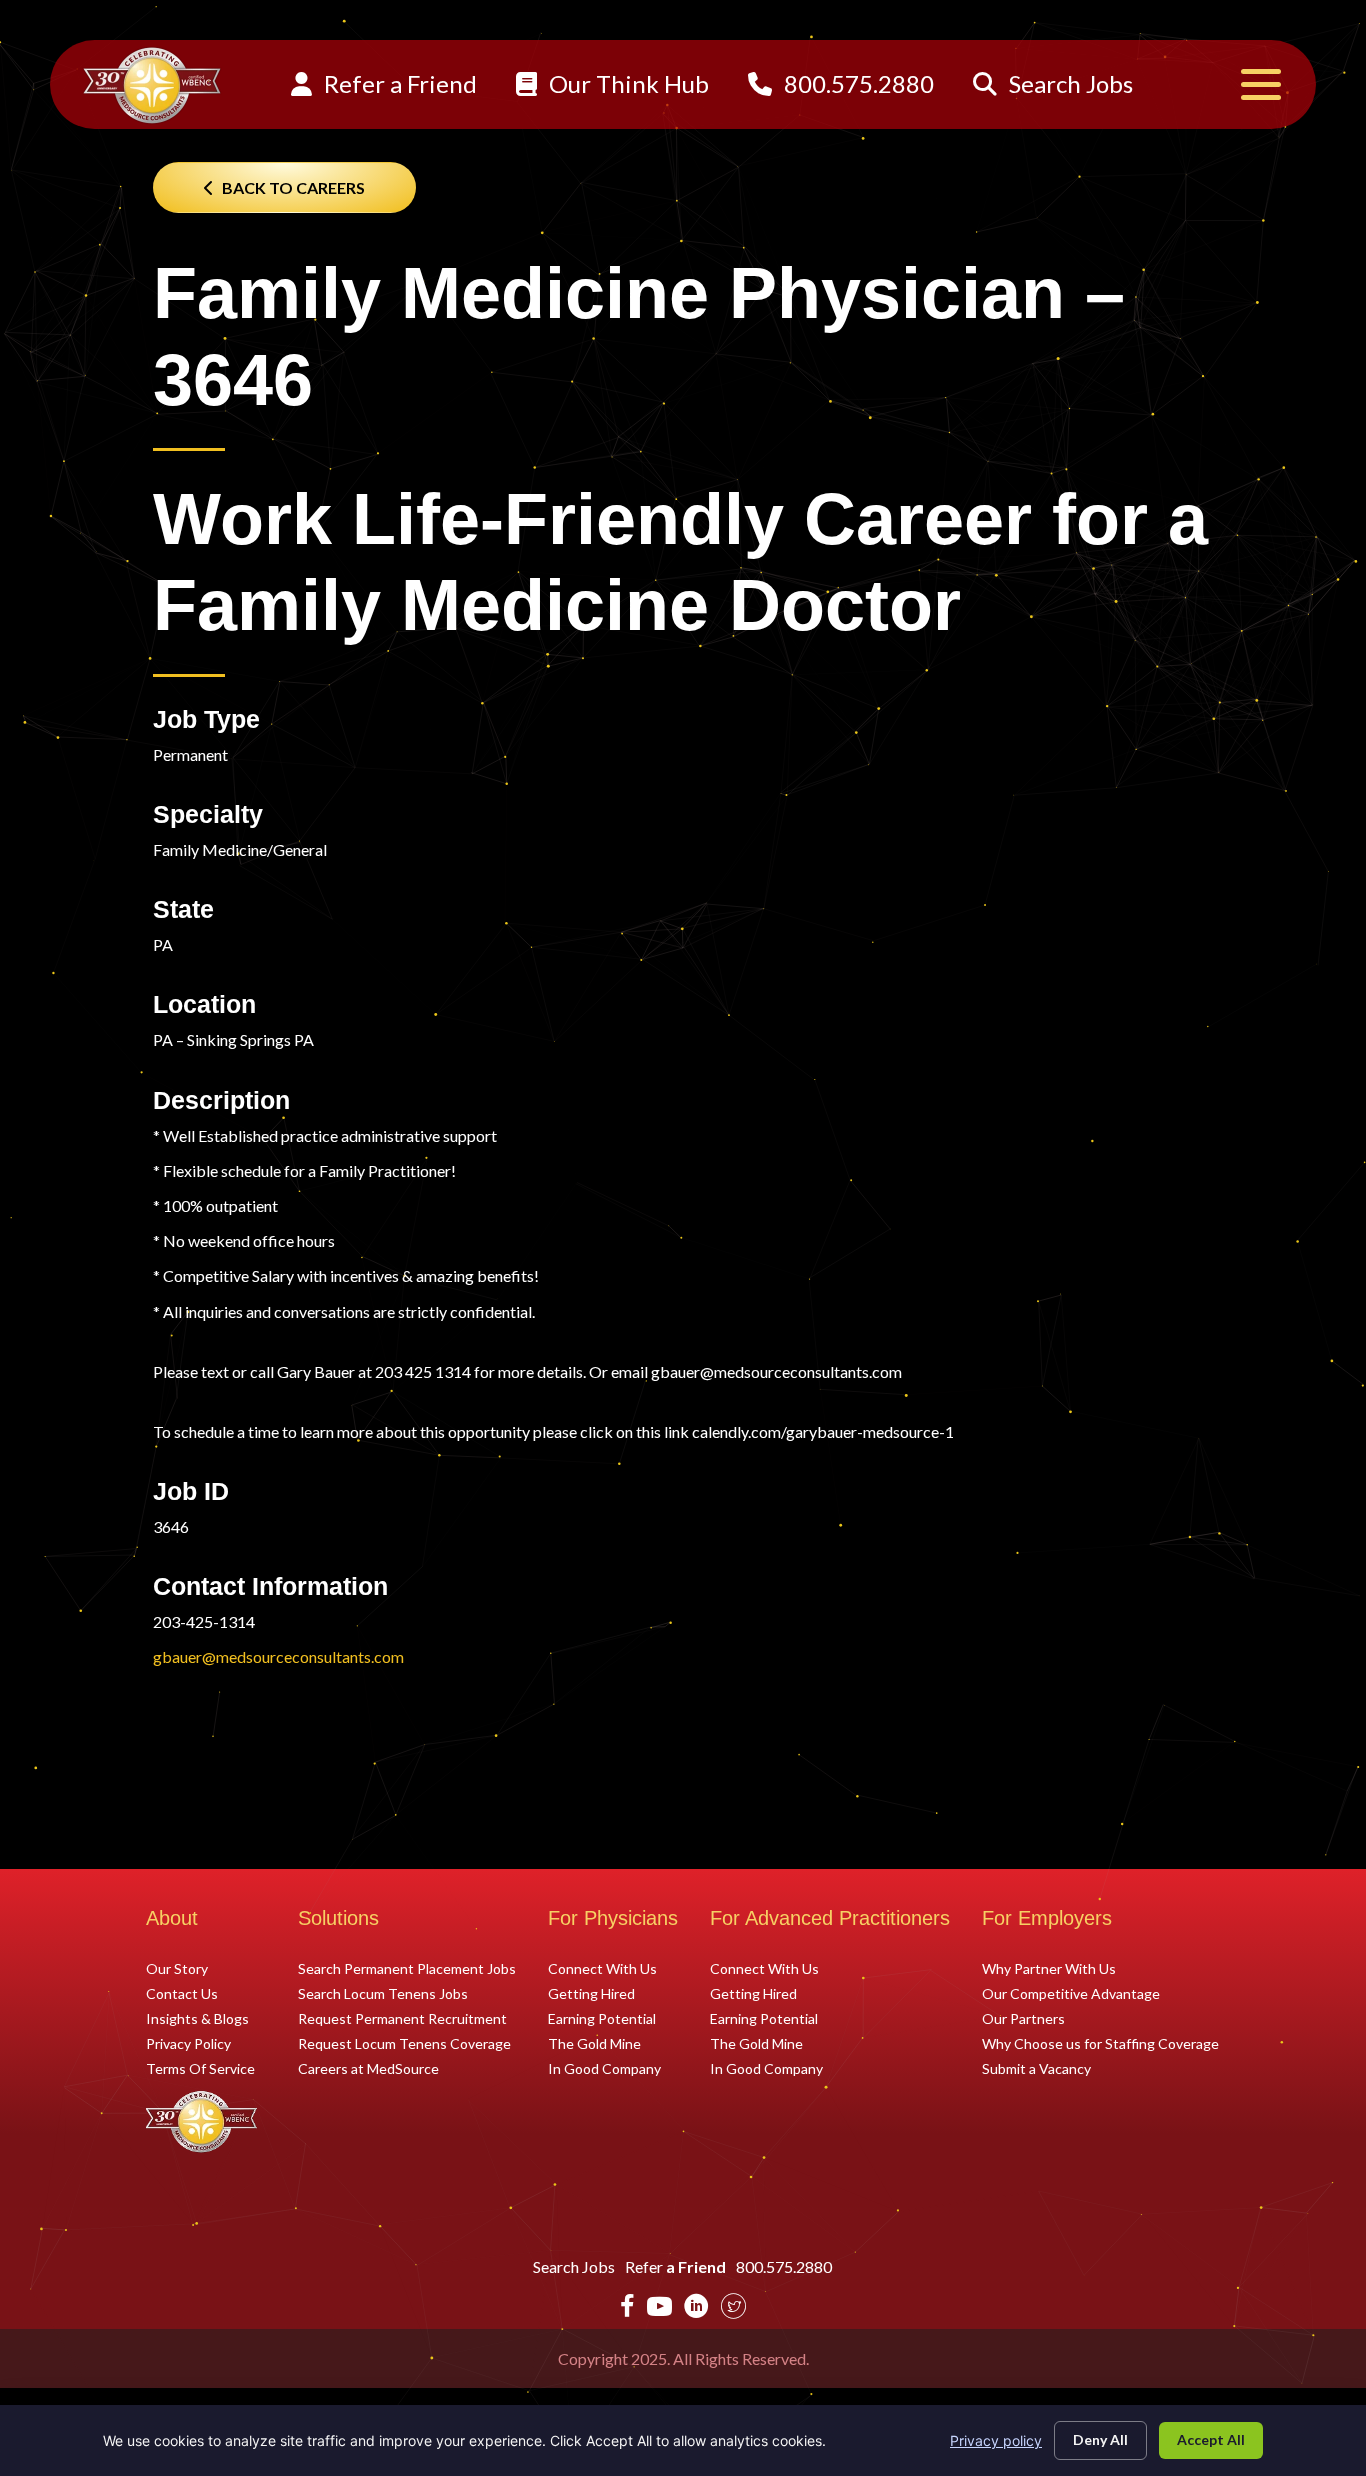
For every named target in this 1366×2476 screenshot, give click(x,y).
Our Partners (1023, 2018)
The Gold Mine (594, 2043)
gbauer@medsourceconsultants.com (278, 1656)
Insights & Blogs (197, 2018)
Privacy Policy (188, 2043)
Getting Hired (591, 1993)
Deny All (1100, 2439)
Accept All (1211, 2439)
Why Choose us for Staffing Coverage (1100, 2043)
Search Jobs (1068, 83)
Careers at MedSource (368, 2068)
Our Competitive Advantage (1071, 1993)
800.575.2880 (856, 83)
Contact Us (182, 1993)
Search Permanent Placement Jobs (407, 1968)
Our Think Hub (626, 83)
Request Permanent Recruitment (402, 2018)
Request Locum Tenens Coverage (404, 2043)
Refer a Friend (398, 83)
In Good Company (604, 2068)
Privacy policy (996, 2440)
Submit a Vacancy (1036, 2068)
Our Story (177, 1968)
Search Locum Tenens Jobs (383, 1993)
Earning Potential (602, 2018)
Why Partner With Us (1049, 1968)
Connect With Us (602, 1968)
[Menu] (1261, 84)
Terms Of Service (200, 2068)
